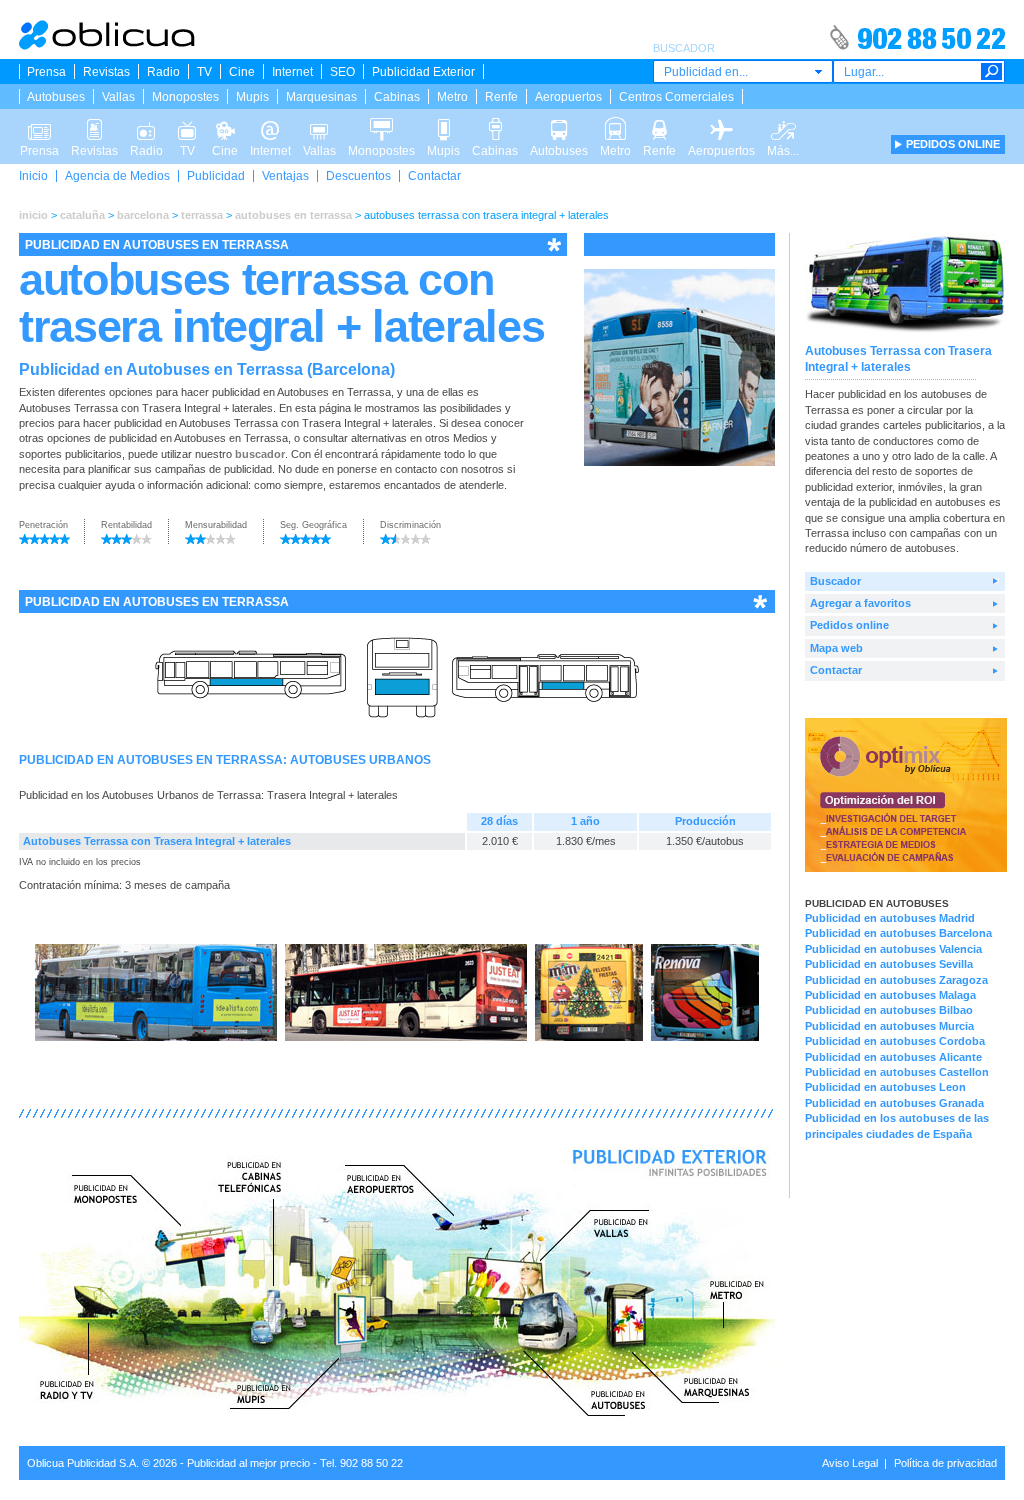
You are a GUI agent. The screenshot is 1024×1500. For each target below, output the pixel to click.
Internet (292, 72)
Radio (163, 72)
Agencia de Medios (117, 176)
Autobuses (56, 97)
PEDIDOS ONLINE (953, 144)
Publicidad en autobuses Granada (894, 1103)
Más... (783, 123)
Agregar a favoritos (860, 603)
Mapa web (836, 648)
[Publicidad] (906, 868)
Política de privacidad (945, 1463)
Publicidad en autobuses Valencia (893, 949)
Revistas (106, 72)
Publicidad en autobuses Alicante (893, 1057)
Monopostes (185, 97)
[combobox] (743, 71)
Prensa (46, 72)
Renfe (501, 97)
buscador (260, 454)
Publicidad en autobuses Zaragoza (896, 980)
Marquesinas (321, 97)
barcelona (143, 215)
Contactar (434, 176)
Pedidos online (849, 625)
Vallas (118, 97)
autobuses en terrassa (293, 215)
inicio (33, 215)
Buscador (835, 581)
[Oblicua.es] (108, 46)
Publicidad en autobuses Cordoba (895, 1041)
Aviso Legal (850, 1463)
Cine (242, 72)
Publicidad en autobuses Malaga (890, 995)
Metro (452, 97)
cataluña (82, 215)
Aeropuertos (568, 97)
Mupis (252, 97)
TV (204, 72)
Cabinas (397, 97)
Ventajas (285, 176)
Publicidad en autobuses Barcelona (898, 933)
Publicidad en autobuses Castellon (897, 1072)
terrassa (202, 215)
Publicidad (216, 176)
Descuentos (358, 176)
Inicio (33, 176)
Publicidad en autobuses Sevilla (889, 964)
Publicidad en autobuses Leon (885, 1087)
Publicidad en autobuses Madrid (890, 918)
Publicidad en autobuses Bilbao (889, 1010)
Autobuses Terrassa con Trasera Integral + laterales (157, 841)
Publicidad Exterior (423, 72)
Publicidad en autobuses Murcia (889, 1026)
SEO (342, 72)
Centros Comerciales (676, 97)
